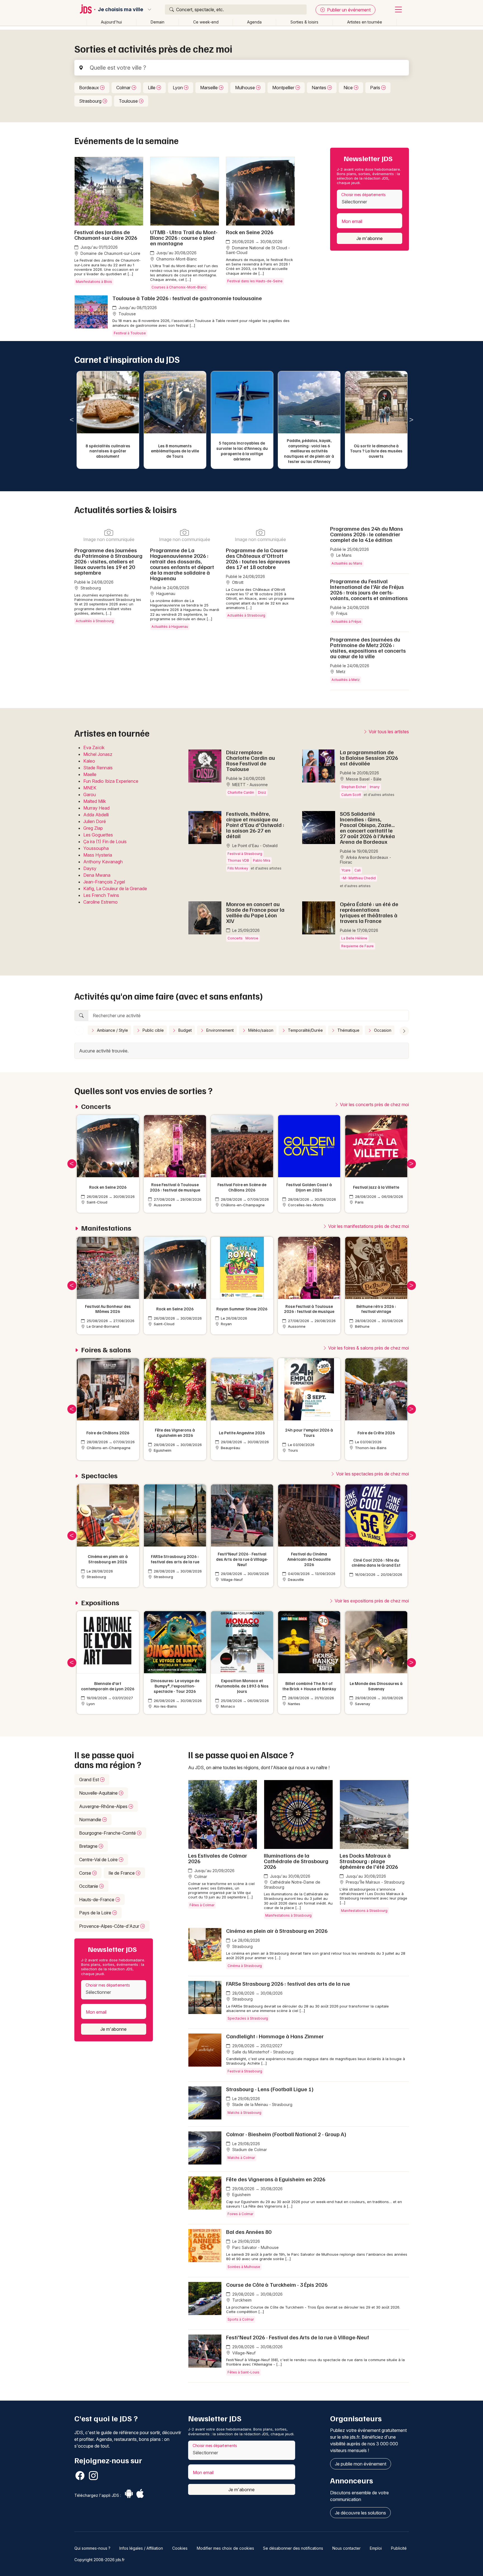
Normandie (91, 1820)
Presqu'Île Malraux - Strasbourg (375, 1882)
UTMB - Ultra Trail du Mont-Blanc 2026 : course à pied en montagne (184, 238)
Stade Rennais (98, 768)
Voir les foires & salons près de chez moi (368, 1348)
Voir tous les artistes (388, 732)
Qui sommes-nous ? (92, 2548)
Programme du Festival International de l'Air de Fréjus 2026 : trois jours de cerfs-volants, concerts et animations (369, 589)
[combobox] (369, 199)
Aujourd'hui (111, 22)
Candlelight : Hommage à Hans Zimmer (275, 2036)
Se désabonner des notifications (293, 2548)
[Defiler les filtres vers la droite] (404, 1031)
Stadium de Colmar (249, 2150)
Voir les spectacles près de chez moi (372, 1474)
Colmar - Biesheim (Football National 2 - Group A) (286, 2134)
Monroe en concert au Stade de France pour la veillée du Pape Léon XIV (255, 912)
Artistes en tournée (365, 22)
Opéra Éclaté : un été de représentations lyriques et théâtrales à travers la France (369, 912)
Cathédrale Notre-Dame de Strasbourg (292, 1885)
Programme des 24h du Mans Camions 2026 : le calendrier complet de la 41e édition (367, 534)
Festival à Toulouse (130, 333)
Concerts (235, 938)
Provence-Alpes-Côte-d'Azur (110, 1926)
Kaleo (89, 761)
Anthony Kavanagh (103, 862)
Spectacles (99, 1476)
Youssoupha (96, 848)
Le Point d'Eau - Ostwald (254, 846)
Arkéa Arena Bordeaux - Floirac (365, 860)
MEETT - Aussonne (249, 785)
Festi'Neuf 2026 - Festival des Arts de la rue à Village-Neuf (298, 2337)
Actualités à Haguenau (170, 627)
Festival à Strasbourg (245, 854)
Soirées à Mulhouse (244, 2267)
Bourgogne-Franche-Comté (108, 1833)
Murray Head (96, 808)
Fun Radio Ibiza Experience (111, 781)
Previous (72, 420)
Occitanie (89, 1886)
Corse (86, 1873)
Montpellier (284, 88)
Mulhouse (246, 88)
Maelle (90, 774)
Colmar (124, 88)
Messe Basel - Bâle (363, 779)
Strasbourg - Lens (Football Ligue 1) (270, 2089)
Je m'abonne (370, 238)
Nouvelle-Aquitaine (99, 1793)
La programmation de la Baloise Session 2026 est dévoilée (369, 758)
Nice (349, 88)
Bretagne (89, 1846)
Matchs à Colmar (241, 2158)
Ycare (346, 870)
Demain (158, 22)
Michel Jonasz (98, 754)
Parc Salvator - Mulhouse (255, 2247)
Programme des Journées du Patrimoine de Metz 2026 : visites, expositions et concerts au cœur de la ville (368, 648)
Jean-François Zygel (104, 882)
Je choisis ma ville (120, 10)
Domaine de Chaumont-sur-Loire (110, 253)
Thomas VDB (238, 860)
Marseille (209, 88)
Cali (357, 870)
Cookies (180, 2548)
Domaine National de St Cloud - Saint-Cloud (258, 250)
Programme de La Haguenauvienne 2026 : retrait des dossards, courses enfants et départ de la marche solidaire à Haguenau (182, 564)
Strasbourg (91, 101)
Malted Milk (95, 801)
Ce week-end (206, 22)
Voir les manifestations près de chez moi (368, 1226)
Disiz (262, 792)
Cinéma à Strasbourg (245, 1966)
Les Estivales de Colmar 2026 (218, 1858)
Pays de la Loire (96, 1913)
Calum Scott (351, 795)
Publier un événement (348, 10)
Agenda (254, 22)
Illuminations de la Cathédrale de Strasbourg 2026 (296, 1861)
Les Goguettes (98, 835)
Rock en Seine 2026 (250, 232)
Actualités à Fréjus (346, 621)
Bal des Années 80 (249, 2232)
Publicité (399, 2548)
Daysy (90, 868)
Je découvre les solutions (360, 2513)
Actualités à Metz (346, 680)
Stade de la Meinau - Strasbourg (262, 2104)
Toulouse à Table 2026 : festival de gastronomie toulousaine (187, 298)
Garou (90, 795)
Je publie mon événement (361, 2464)
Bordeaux (90, 88)
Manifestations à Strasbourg (288, 1915)
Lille (152, 88)
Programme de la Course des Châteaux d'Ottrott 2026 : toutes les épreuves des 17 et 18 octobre (258, 558)
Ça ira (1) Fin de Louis (105, 842)
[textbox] (370, 202)
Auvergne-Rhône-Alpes (104, 1806)
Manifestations (106, 1228)
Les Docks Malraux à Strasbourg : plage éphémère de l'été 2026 (369, 1861)
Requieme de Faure (357, 946)
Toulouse (129, 101)
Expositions (100, 1603)
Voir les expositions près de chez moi (371, 1601)
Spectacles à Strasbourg (248, 2018)
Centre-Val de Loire (99, 1860)
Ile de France (122, 1873)
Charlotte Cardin (241, 792)
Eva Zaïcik (94, 748)
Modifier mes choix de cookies (225, 2548)
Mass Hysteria (98, 855)
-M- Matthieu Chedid (358, 878)
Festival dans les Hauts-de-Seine (255, 281)
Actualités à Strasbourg (95, 621)
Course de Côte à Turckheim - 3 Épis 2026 (277, 2284)
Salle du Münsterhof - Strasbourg (262, 2052)
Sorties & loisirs (304, 22)
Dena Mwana (97, 875)
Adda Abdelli (96, 815)
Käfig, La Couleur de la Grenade (115, 889)
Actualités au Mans (347, 563)
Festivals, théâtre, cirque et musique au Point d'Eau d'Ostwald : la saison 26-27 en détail (255, 825)
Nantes (319, 88)
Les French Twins (101, 895)
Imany (375, 787)
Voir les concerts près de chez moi (374, 1104)
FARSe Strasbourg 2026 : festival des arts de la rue (288, 1983)
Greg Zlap (93, 828)
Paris (376, 88)
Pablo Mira (262, 860)
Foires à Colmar (240, 2214)
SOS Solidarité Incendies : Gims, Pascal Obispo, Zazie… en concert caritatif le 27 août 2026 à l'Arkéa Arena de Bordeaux (367, 828)
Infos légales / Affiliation (141, 2548)
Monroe (252, 938)
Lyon (178, 88)
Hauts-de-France (97, 1900)
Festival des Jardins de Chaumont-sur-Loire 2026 (106, 235)
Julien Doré (95, 821)
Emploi (376, 2548)
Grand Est (90, 1780)
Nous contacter (346, 2548)
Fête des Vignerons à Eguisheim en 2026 (276, 2179)
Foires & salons (106, 1350)
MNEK (90, 788)
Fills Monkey (238, 868)
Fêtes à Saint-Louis (243, 2372)
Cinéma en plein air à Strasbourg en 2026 (277, 1931)
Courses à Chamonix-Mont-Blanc (179, 287)
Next (411, 420)
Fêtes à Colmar (202, 1905)
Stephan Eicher (354, 787)
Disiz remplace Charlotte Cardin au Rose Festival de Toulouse (251, 760)
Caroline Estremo (100, 902)
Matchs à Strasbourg (244, 2113)
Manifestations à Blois (94, 282)
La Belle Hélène (354, 938)
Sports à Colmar (241, 2319)
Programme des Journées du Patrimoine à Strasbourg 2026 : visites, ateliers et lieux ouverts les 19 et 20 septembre (108, 561)
